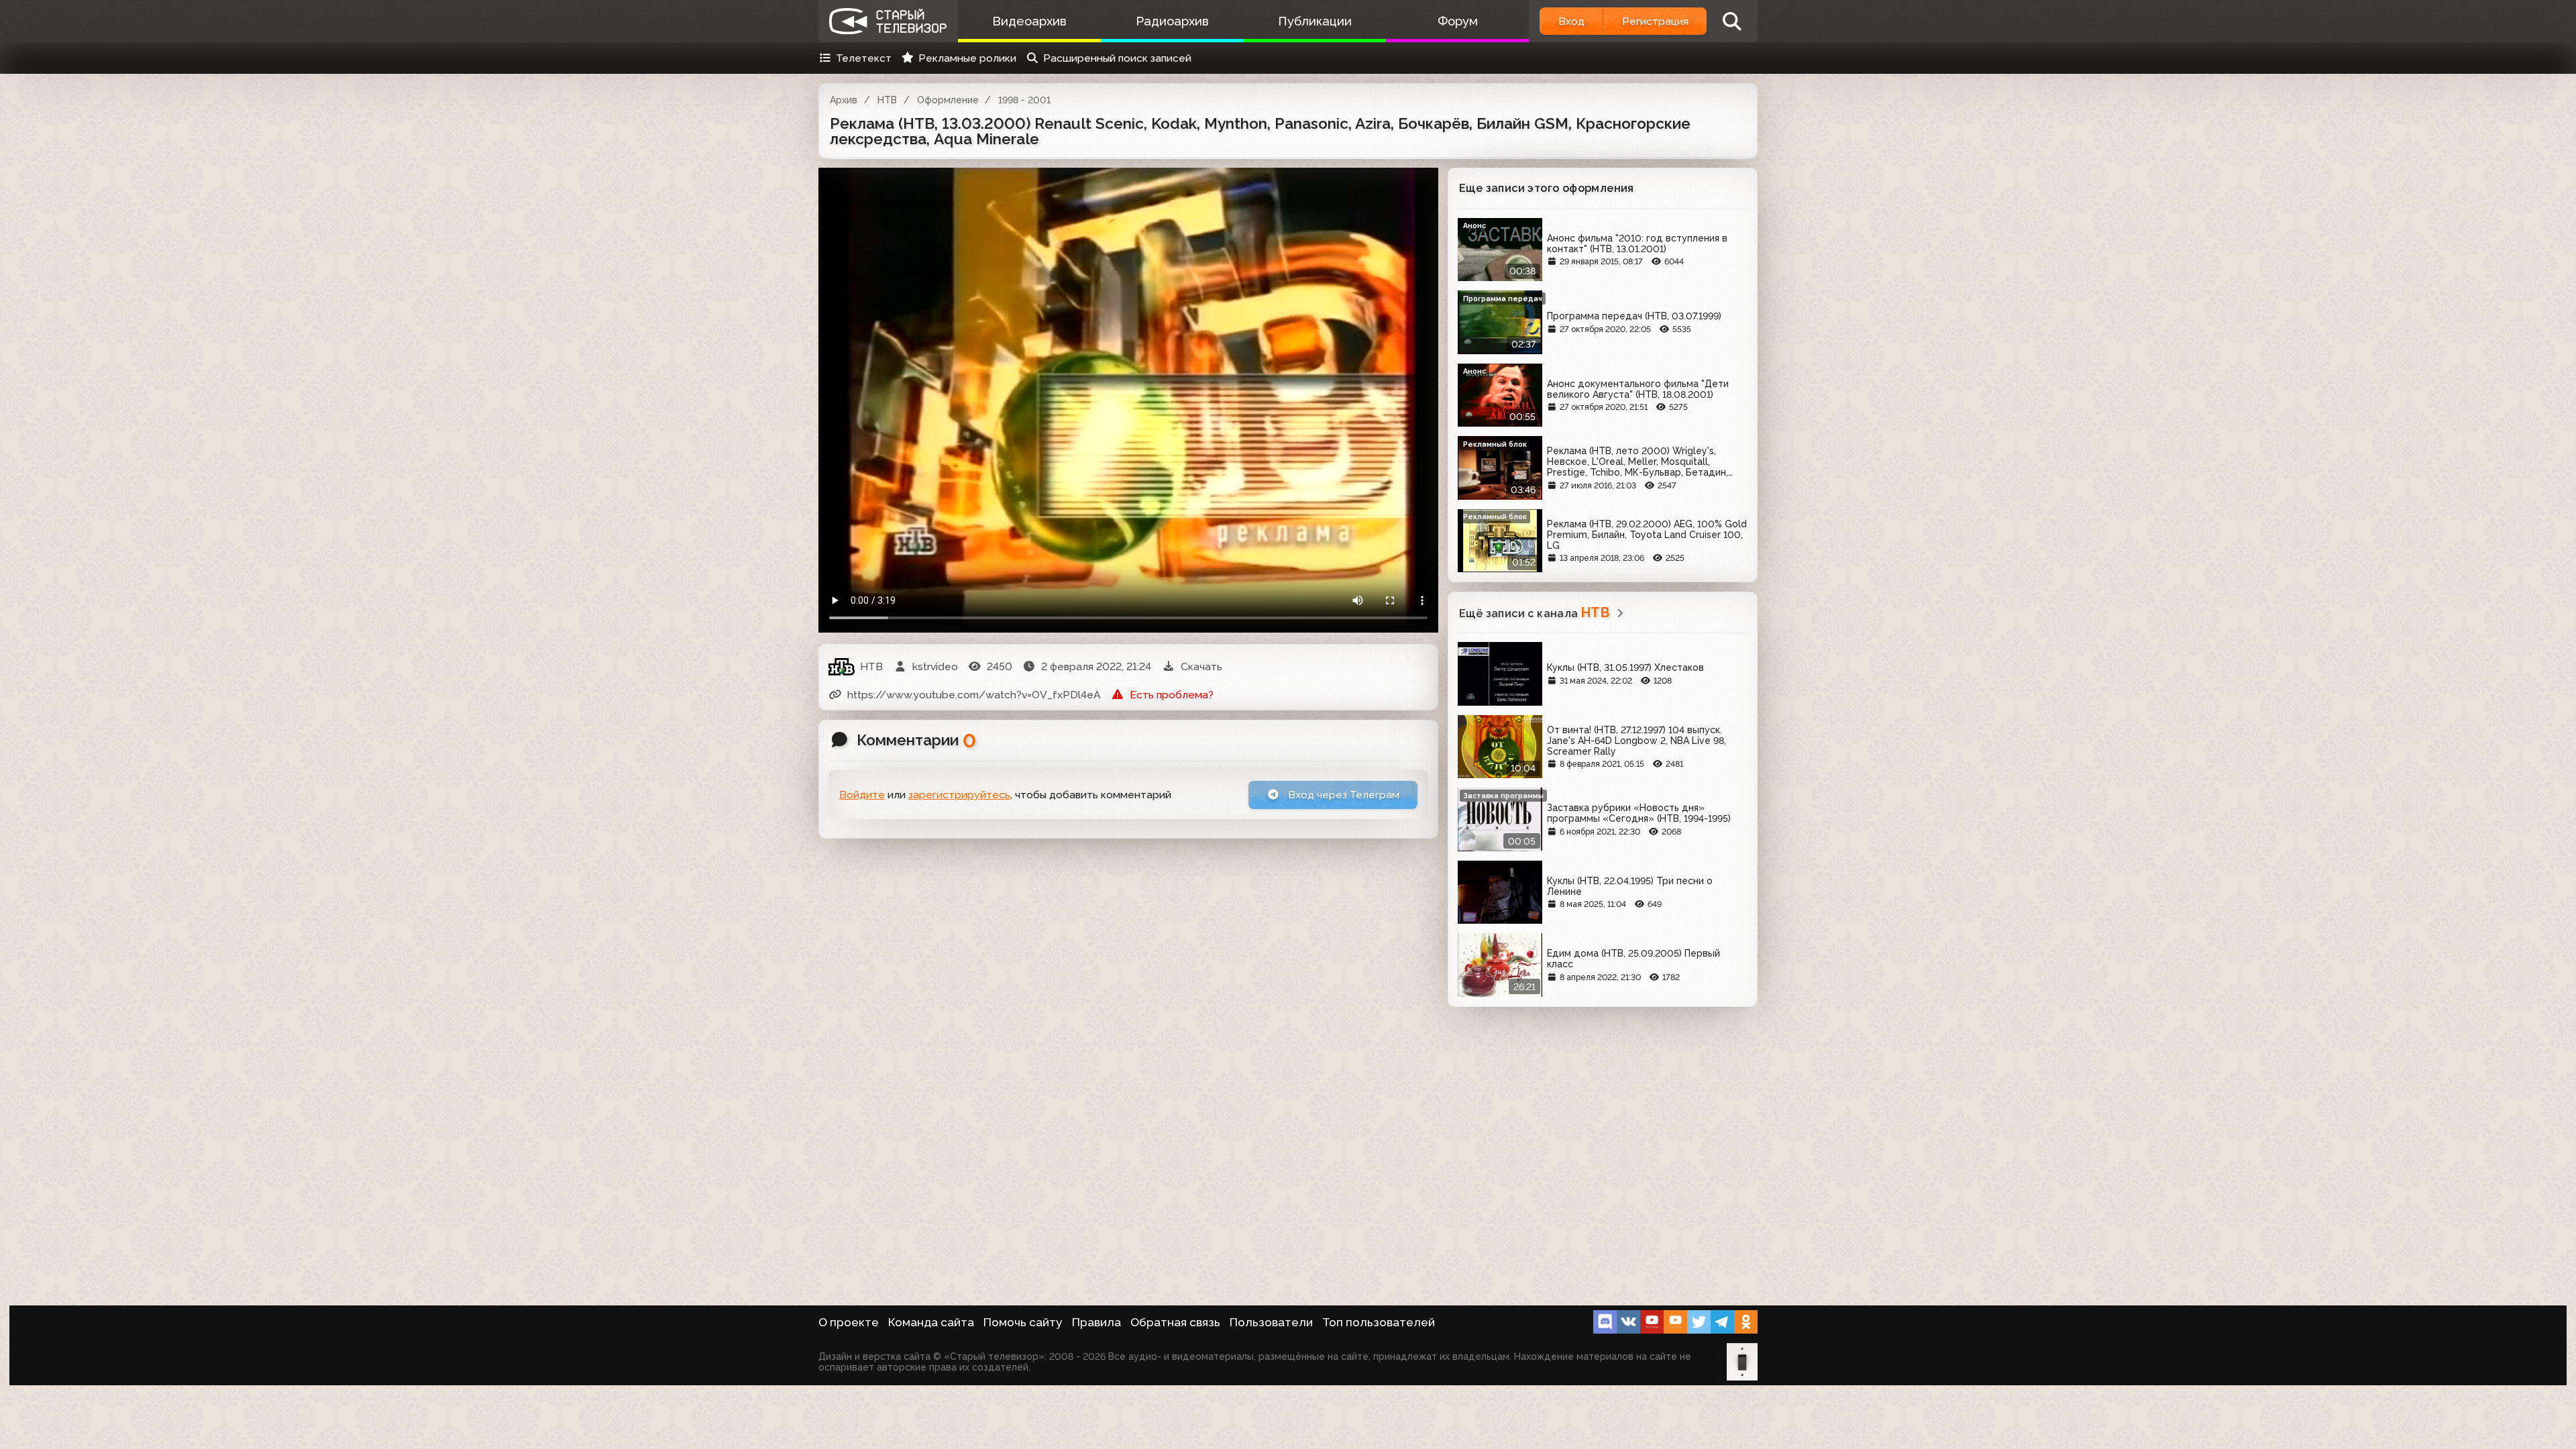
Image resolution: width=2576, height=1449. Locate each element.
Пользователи (1271, 1322)
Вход (1571, 21)
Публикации (1315, 21)
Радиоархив (1172, 21)
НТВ (887, 100)
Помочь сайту (1023, 1322)
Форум (1458, 21)
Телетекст (864, 58)
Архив (844, 100)
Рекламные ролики (967, 58)
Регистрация (1655, 21)
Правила (1096, 1322)
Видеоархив (1029, 21)
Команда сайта (931, 1322)
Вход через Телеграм (1342, 795)
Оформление (948, 100)
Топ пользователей (1379, 1322)
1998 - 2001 (1024, 100)
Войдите (862, 795)
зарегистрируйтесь (959, 795)
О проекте (849, 1322)
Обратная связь (1175, 1322)
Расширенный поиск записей (1117, 58)
